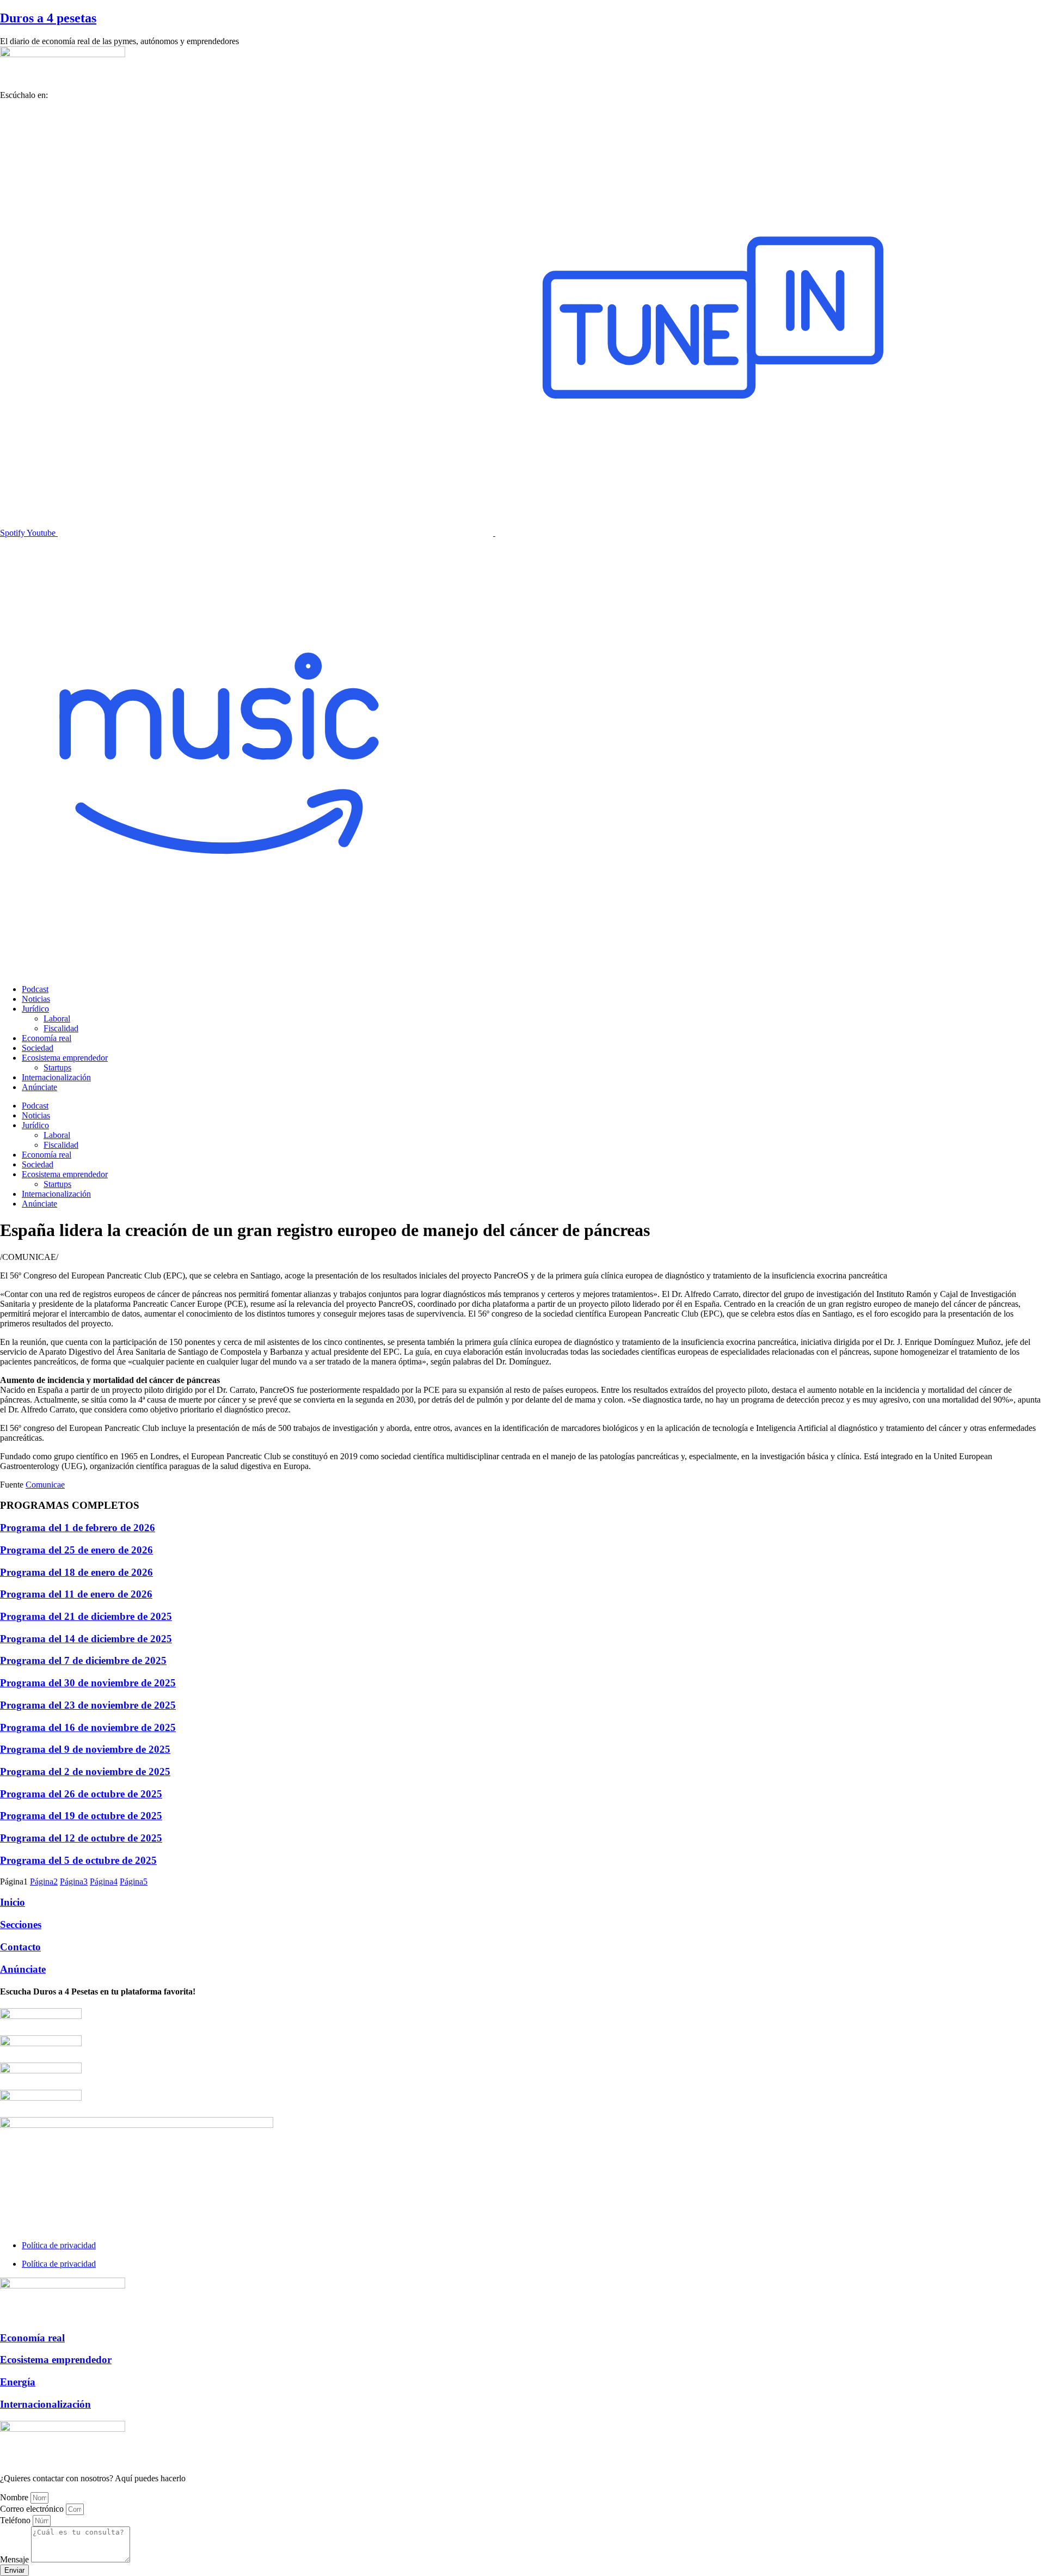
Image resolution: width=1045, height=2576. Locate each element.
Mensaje (16, 2559)
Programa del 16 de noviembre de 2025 (88, 1727)
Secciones (21, 1925)
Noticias (36, 999)
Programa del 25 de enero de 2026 (76, 1550)
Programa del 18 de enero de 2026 (76, 1572)
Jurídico (35, 1009)
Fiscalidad (61, 1028)
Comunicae (45, 1485)
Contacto (20, 1947)
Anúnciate (39, 1087)
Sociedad (38, 1048)
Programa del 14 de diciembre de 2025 (86, 1639)
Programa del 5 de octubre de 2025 (78, 1860)
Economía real (47, 1038)
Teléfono (16, 2520)
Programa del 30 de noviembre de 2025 (88, 1683)
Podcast (35, 989)
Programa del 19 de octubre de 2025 (81, 1816)
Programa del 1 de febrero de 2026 (78, 1528)
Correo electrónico (33, 2509)
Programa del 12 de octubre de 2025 (81, 1838)
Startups (57, 1067)
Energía (18, 2382)
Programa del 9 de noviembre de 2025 (85, 1749)
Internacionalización (56, 1077)
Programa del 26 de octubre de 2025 (81, 1794)
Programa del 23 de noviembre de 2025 (88, 1705)
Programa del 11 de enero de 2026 (76, 1594)
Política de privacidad (59, 2245)
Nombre (15, 2497)
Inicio (13, 1902)
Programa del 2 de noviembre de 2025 (85, 1772)
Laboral (57, 1018)
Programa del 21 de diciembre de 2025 (86, 1616)
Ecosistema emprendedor (65, 1058)
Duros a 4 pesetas (48, 18)
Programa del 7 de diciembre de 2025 (83, 1660)
